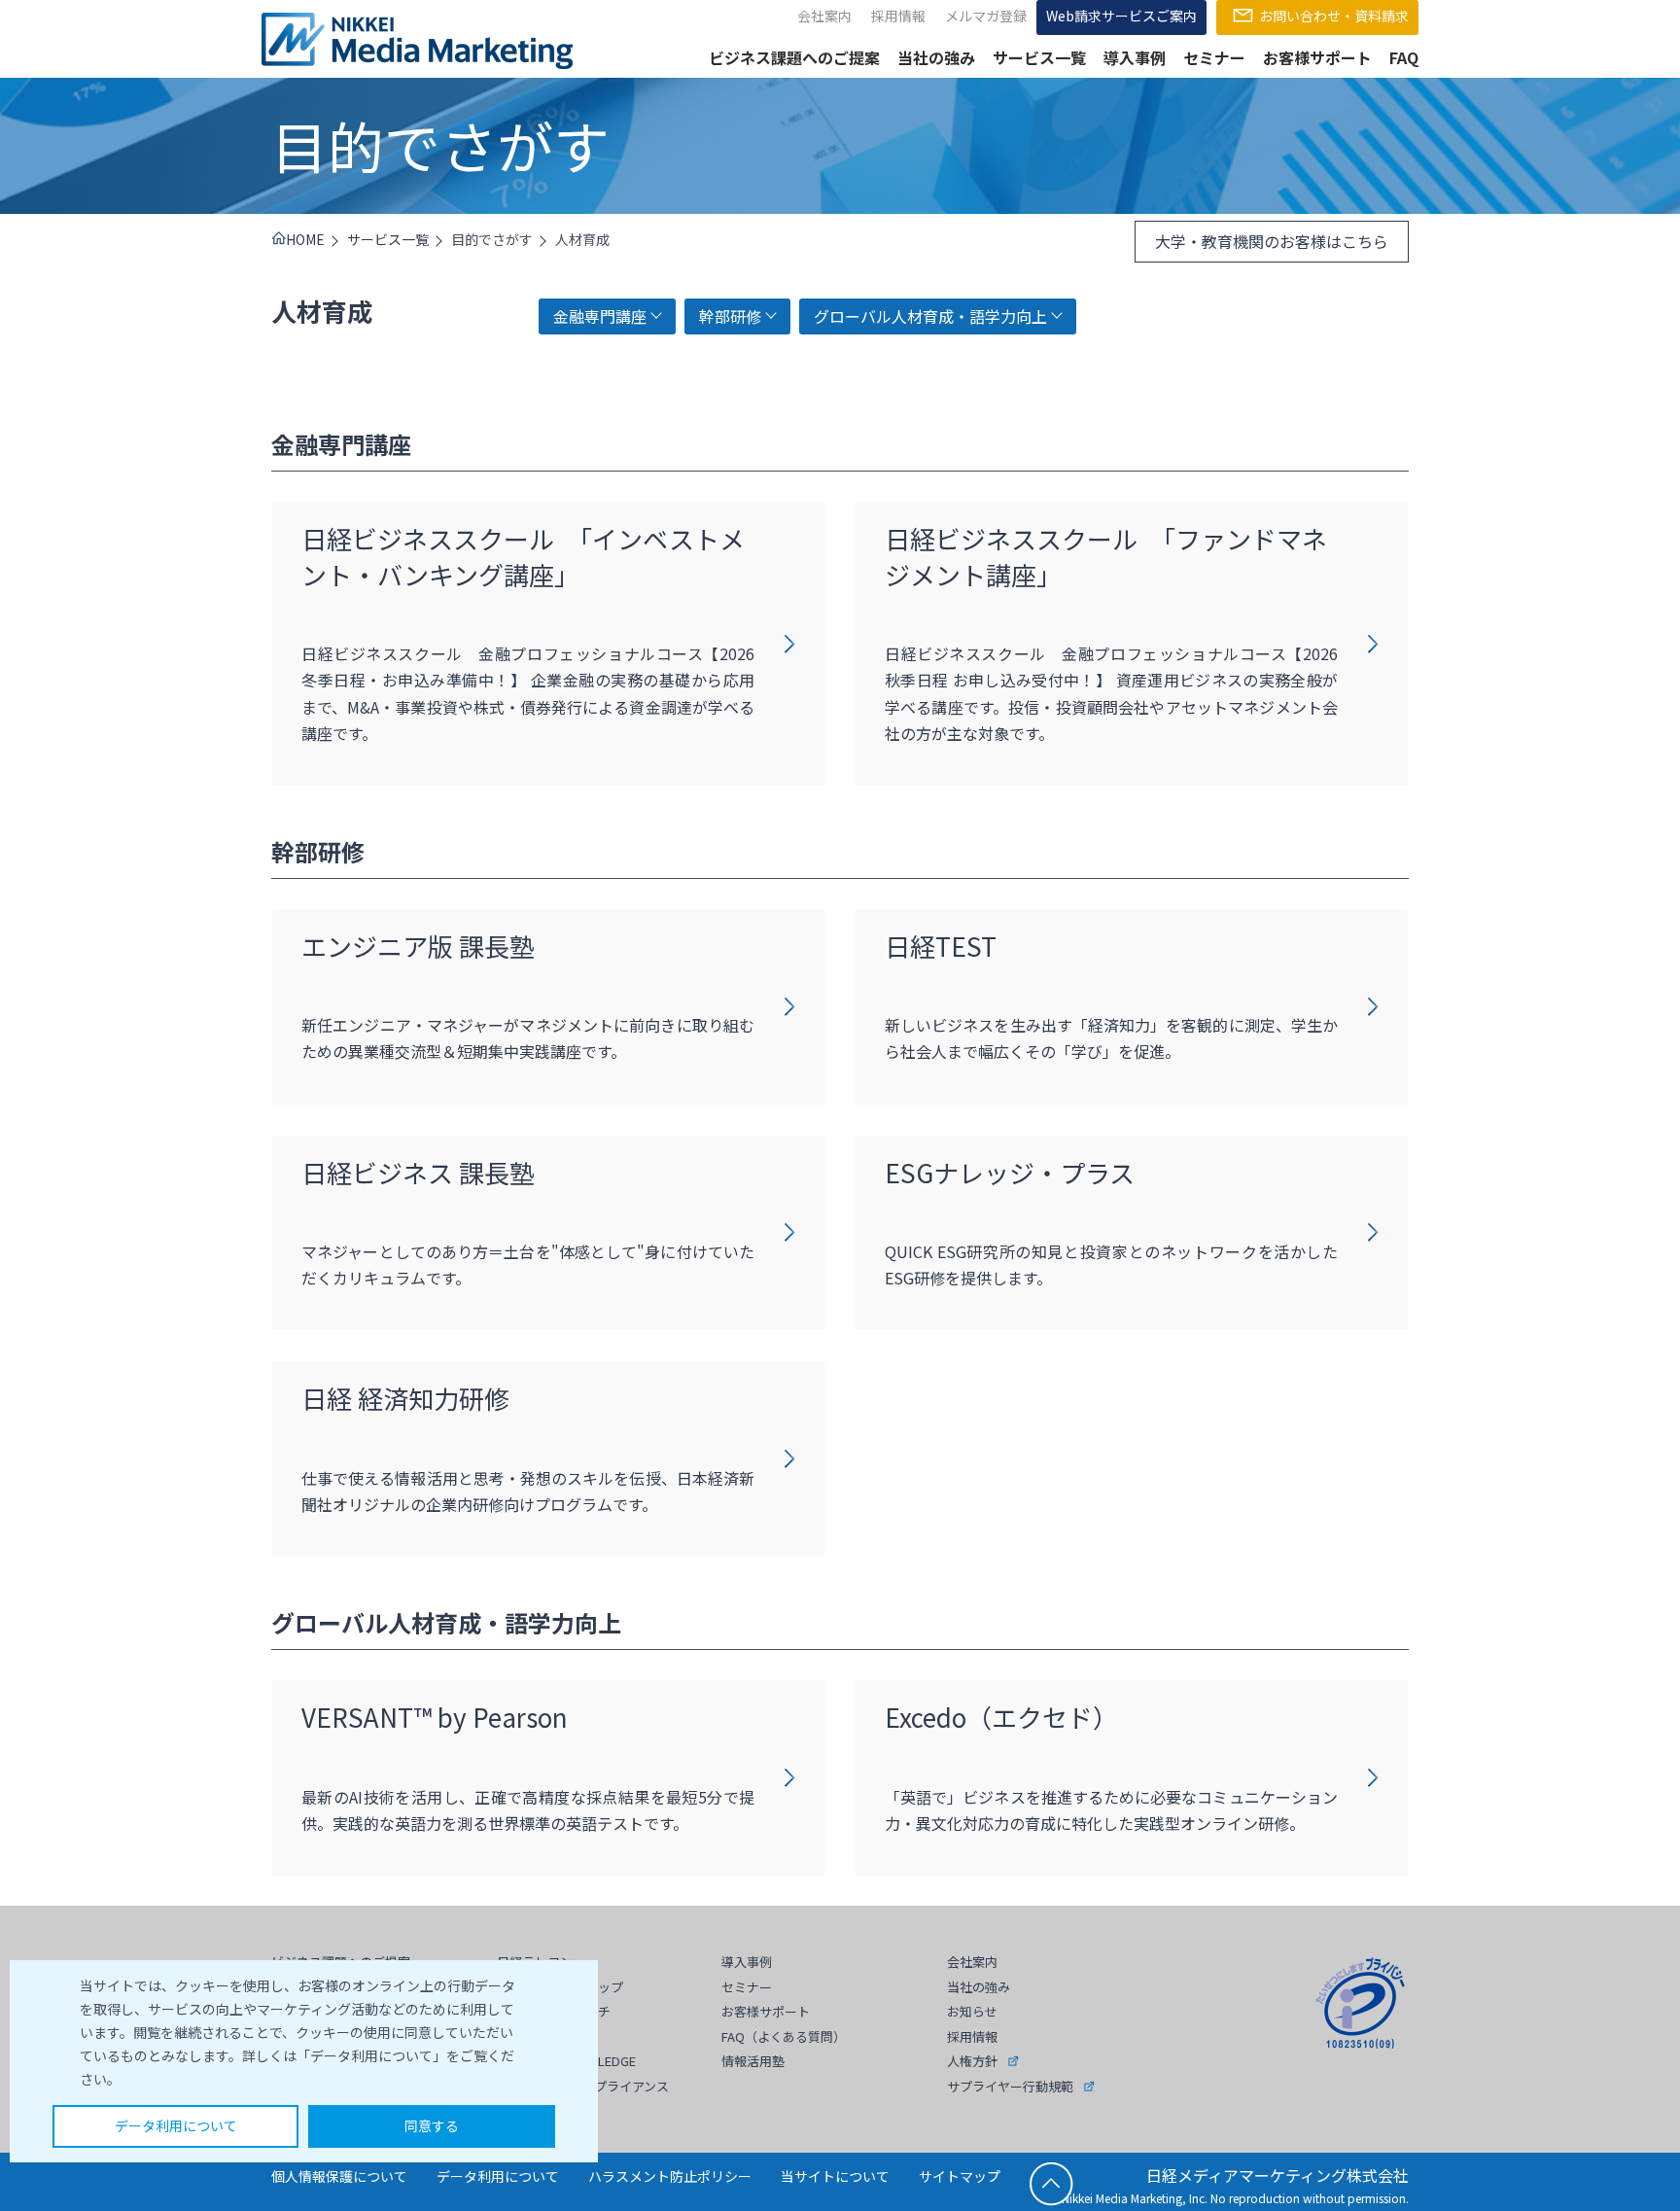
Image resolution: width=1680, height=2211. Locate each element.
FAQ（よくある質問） (784, 2036)
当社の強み (936, 57)
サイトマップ (960, 2176)
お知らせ (972, 2011)
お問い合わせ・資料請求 (1334, 16)
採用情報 (898, 16)
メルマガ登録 (986, 16)
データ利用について (176, 2125)
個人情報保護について (339, 2176)
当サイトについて (835, 2176)
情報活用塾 (753, 2061)
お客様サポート (1317, 57)
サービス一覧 (1039, 57)
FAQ (1404, 57)
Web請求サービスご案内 (1121, 16)
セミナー (1214, 57)
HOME (305, 239)
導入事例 (1135, 57)
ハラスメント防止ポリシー (670, 2176)
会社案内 (824, 16)
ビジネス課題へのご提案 (794, 57)
